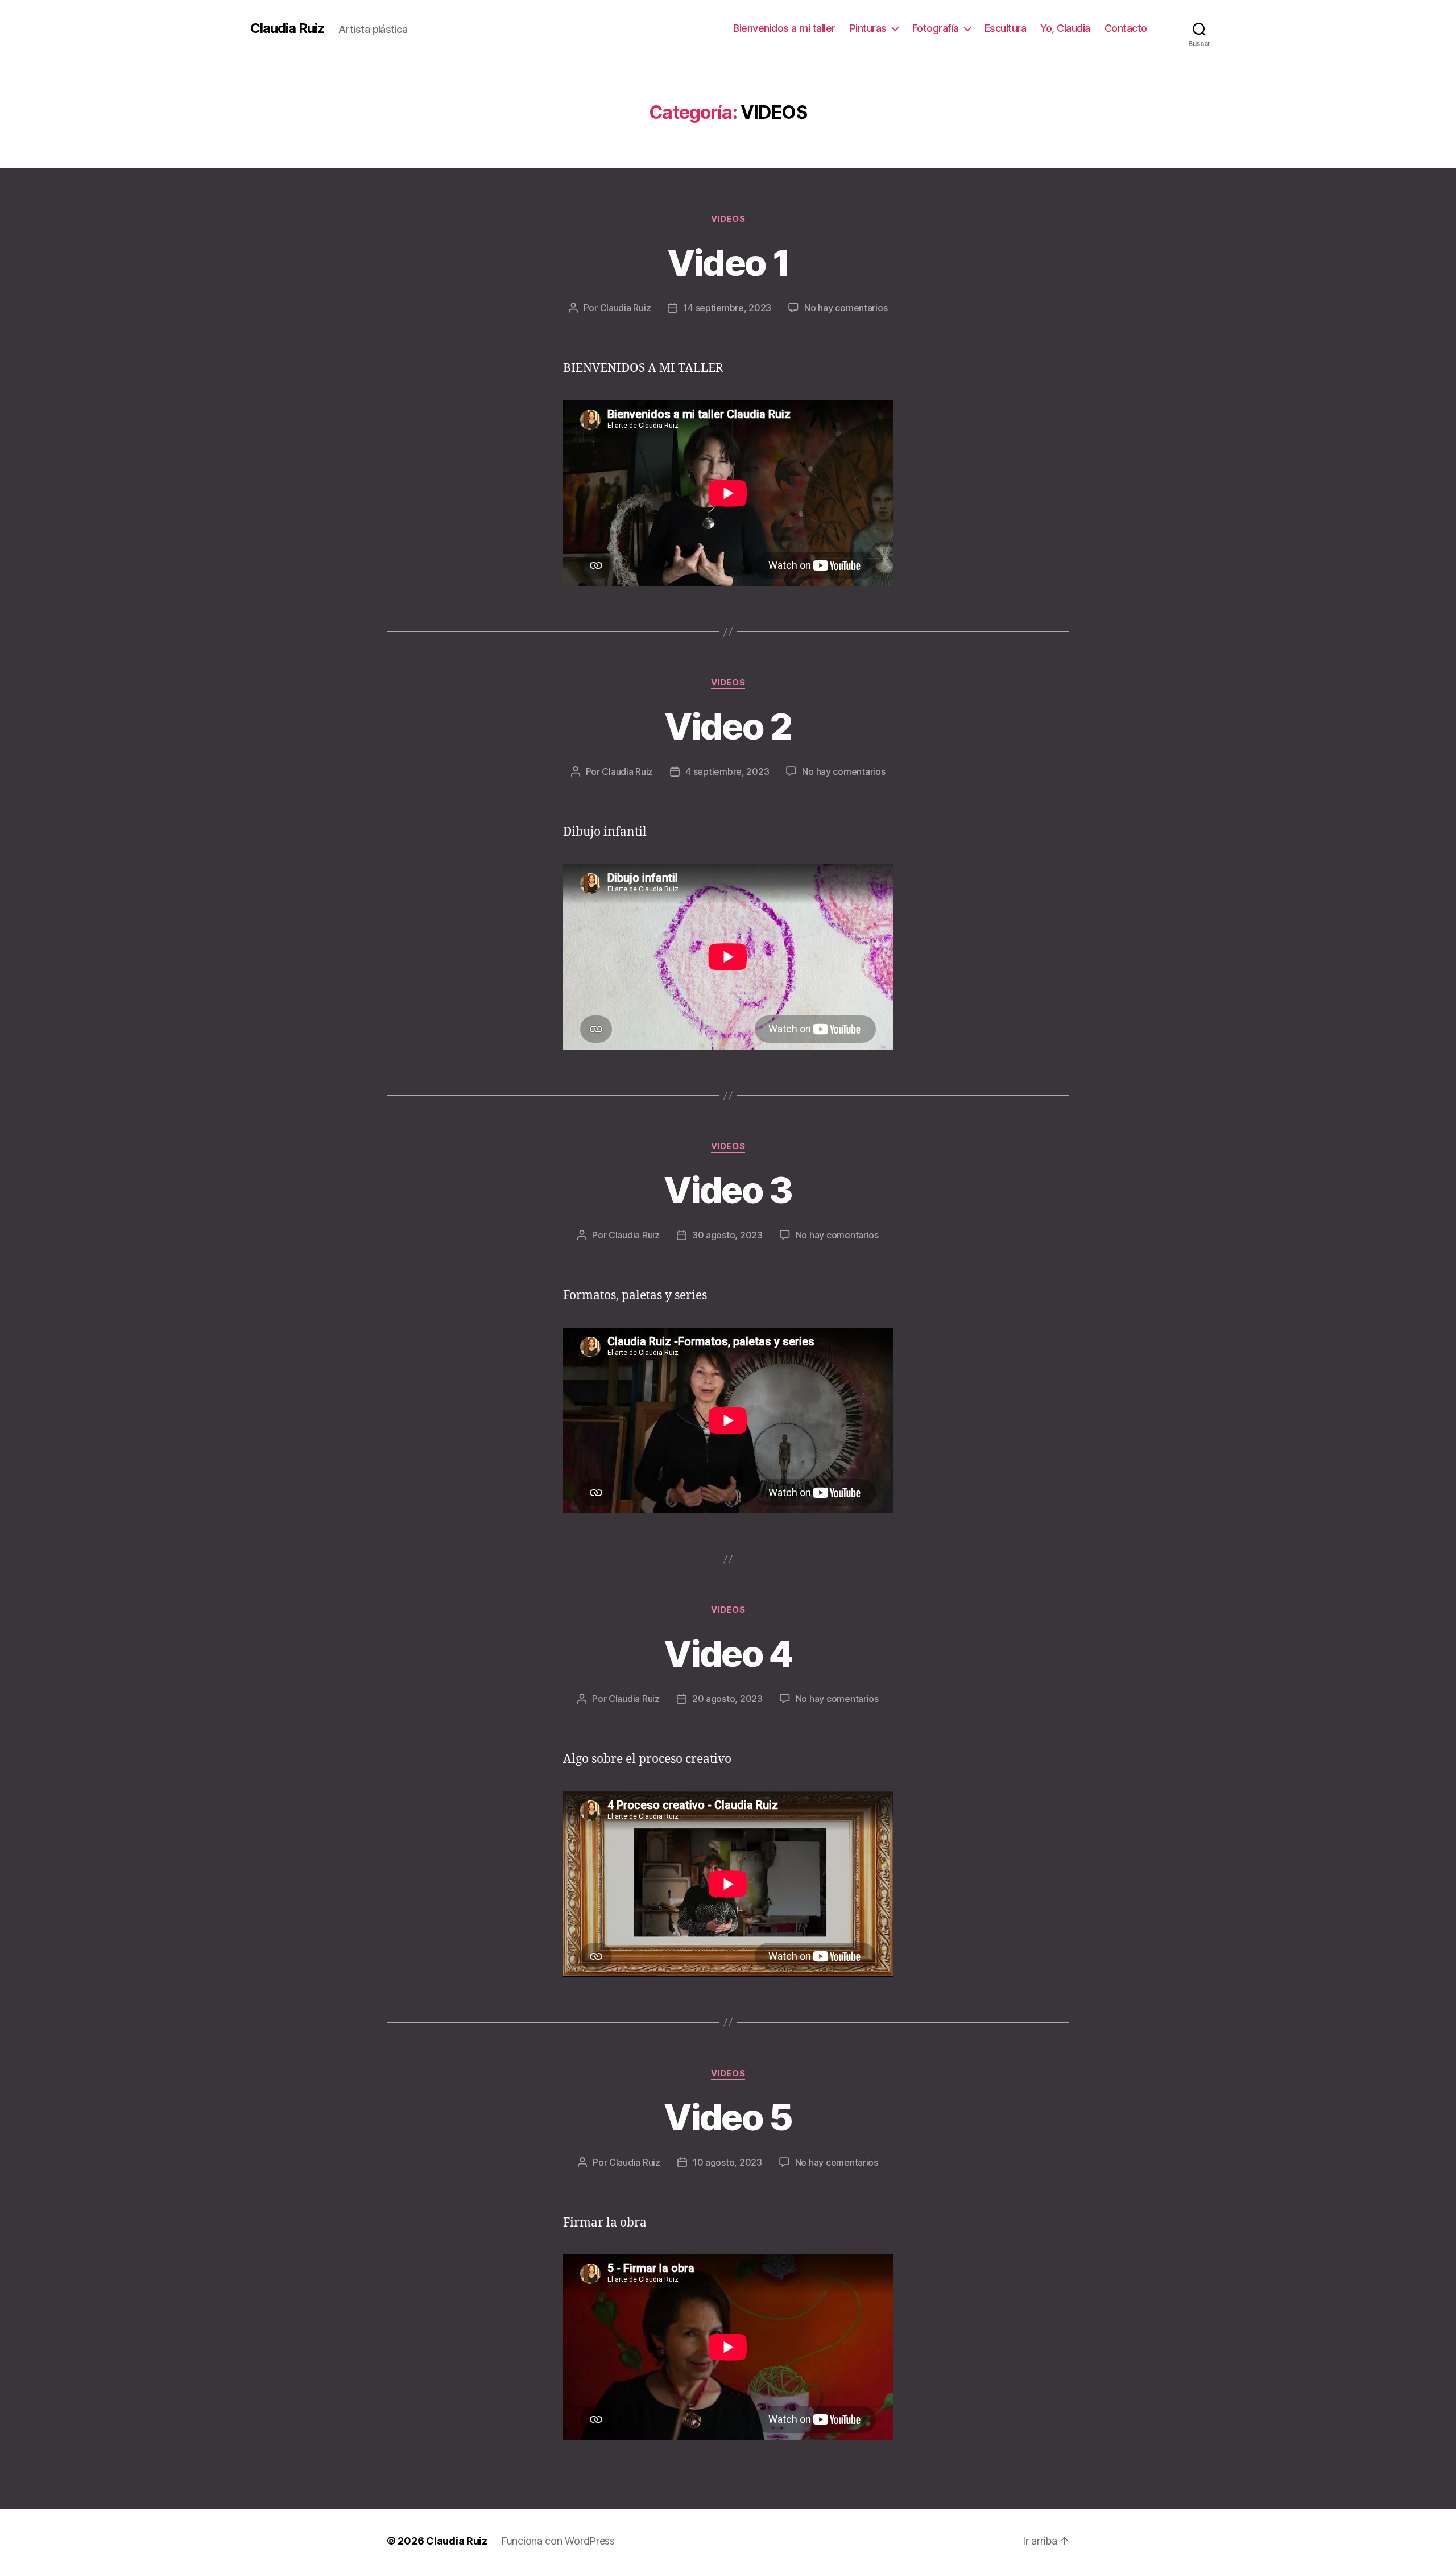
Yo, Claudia (1065, 28)
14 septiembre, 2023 (727, 308)
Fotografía (936, 28)
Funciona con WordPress (558, 2541)
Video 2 (728, 726)
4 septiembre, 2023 (727, 771)
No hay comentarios (846, 308)
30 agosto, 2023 (727, 1235)
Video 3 (728, 1190)
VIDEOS (728, 219)
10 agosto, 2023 (727, 2162)
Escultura (1006, 28)
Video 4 (728, 1653)
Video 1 (728, 263)
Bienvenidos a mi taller (784, 28)
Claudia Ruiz (288, 28)
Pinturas (868, 28)
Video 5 (728, 2117)
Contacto (1126, 28)
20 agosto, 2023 (727, 1699)
